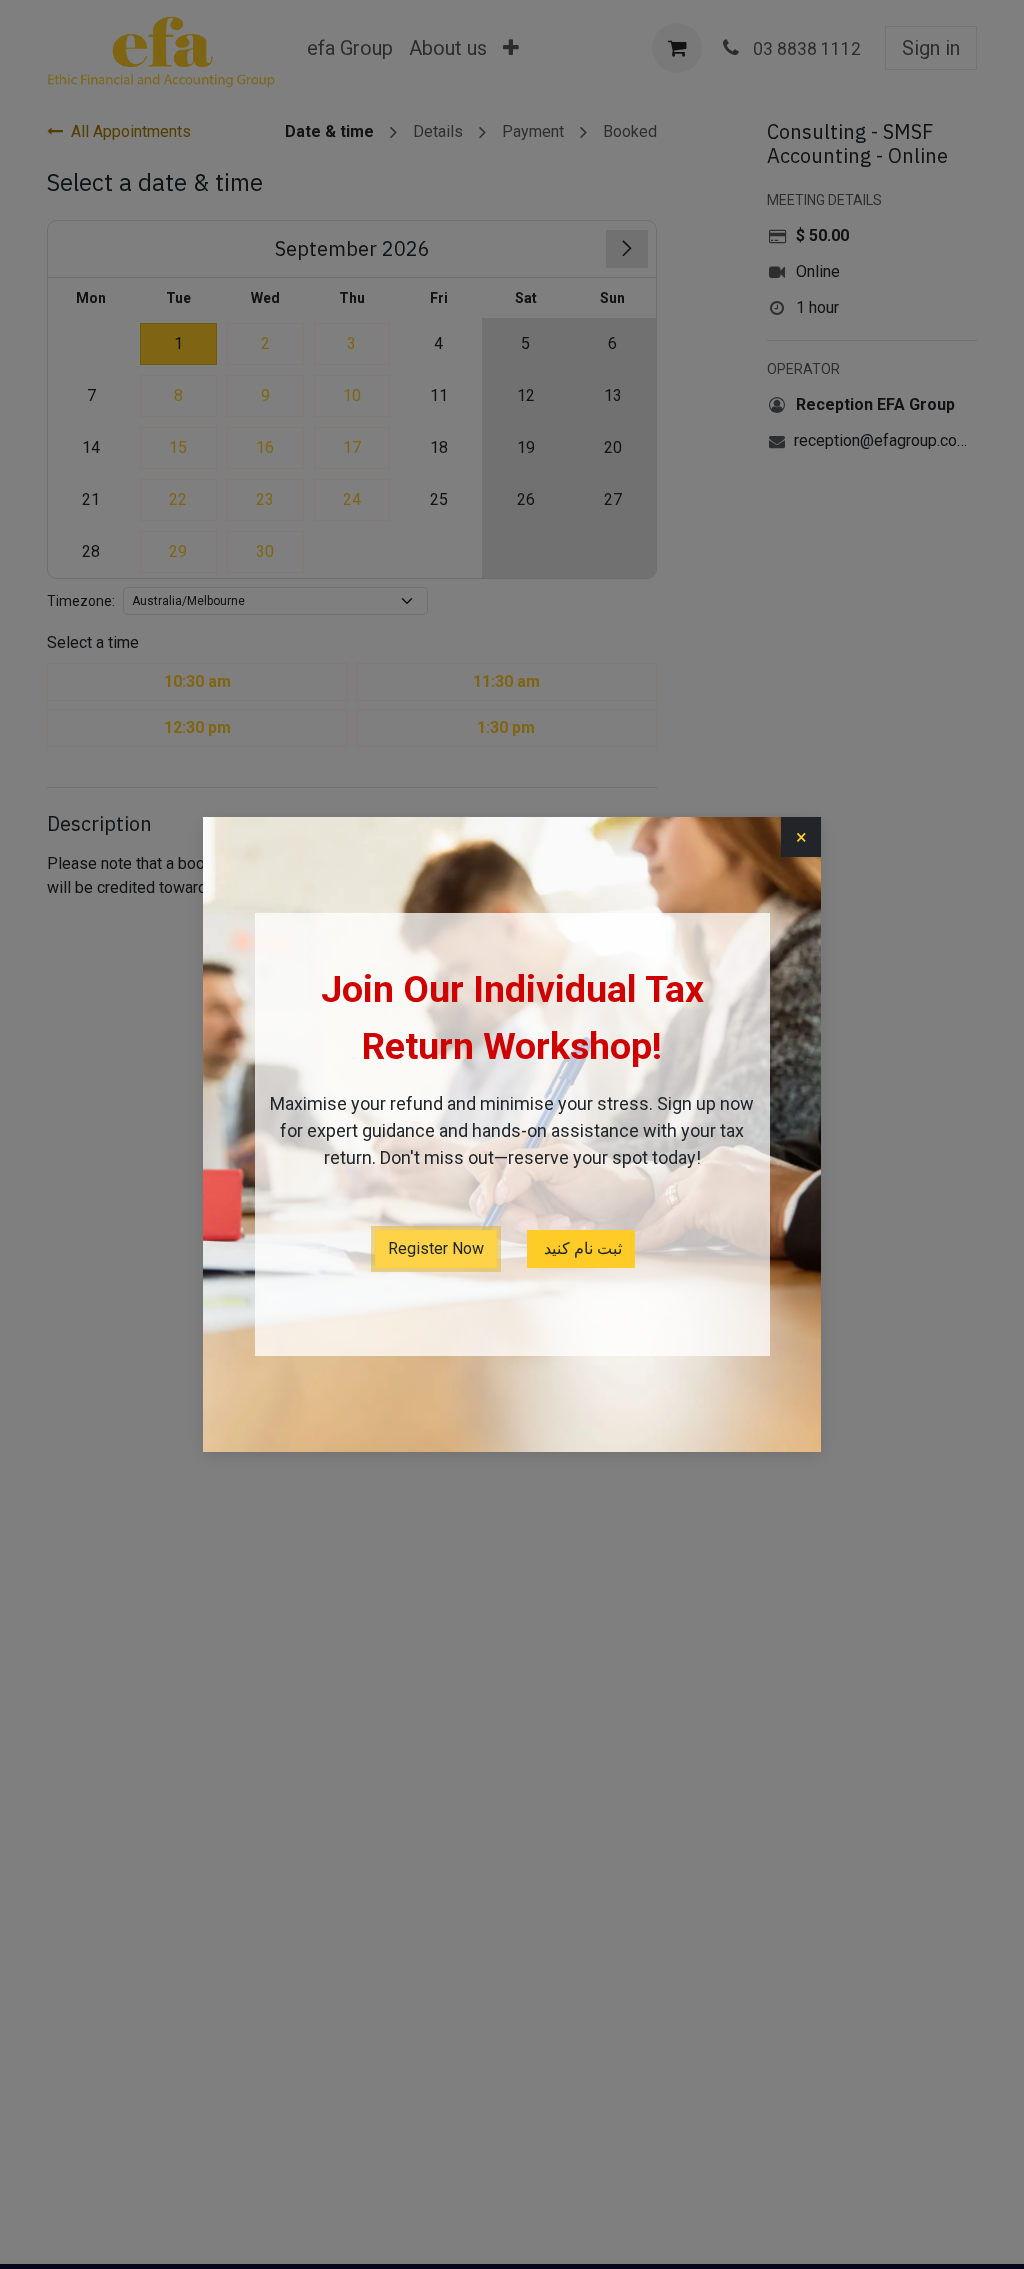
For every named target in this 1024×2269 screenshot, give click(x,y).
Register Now (436, 1248)
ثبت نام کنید (581, 1248)
